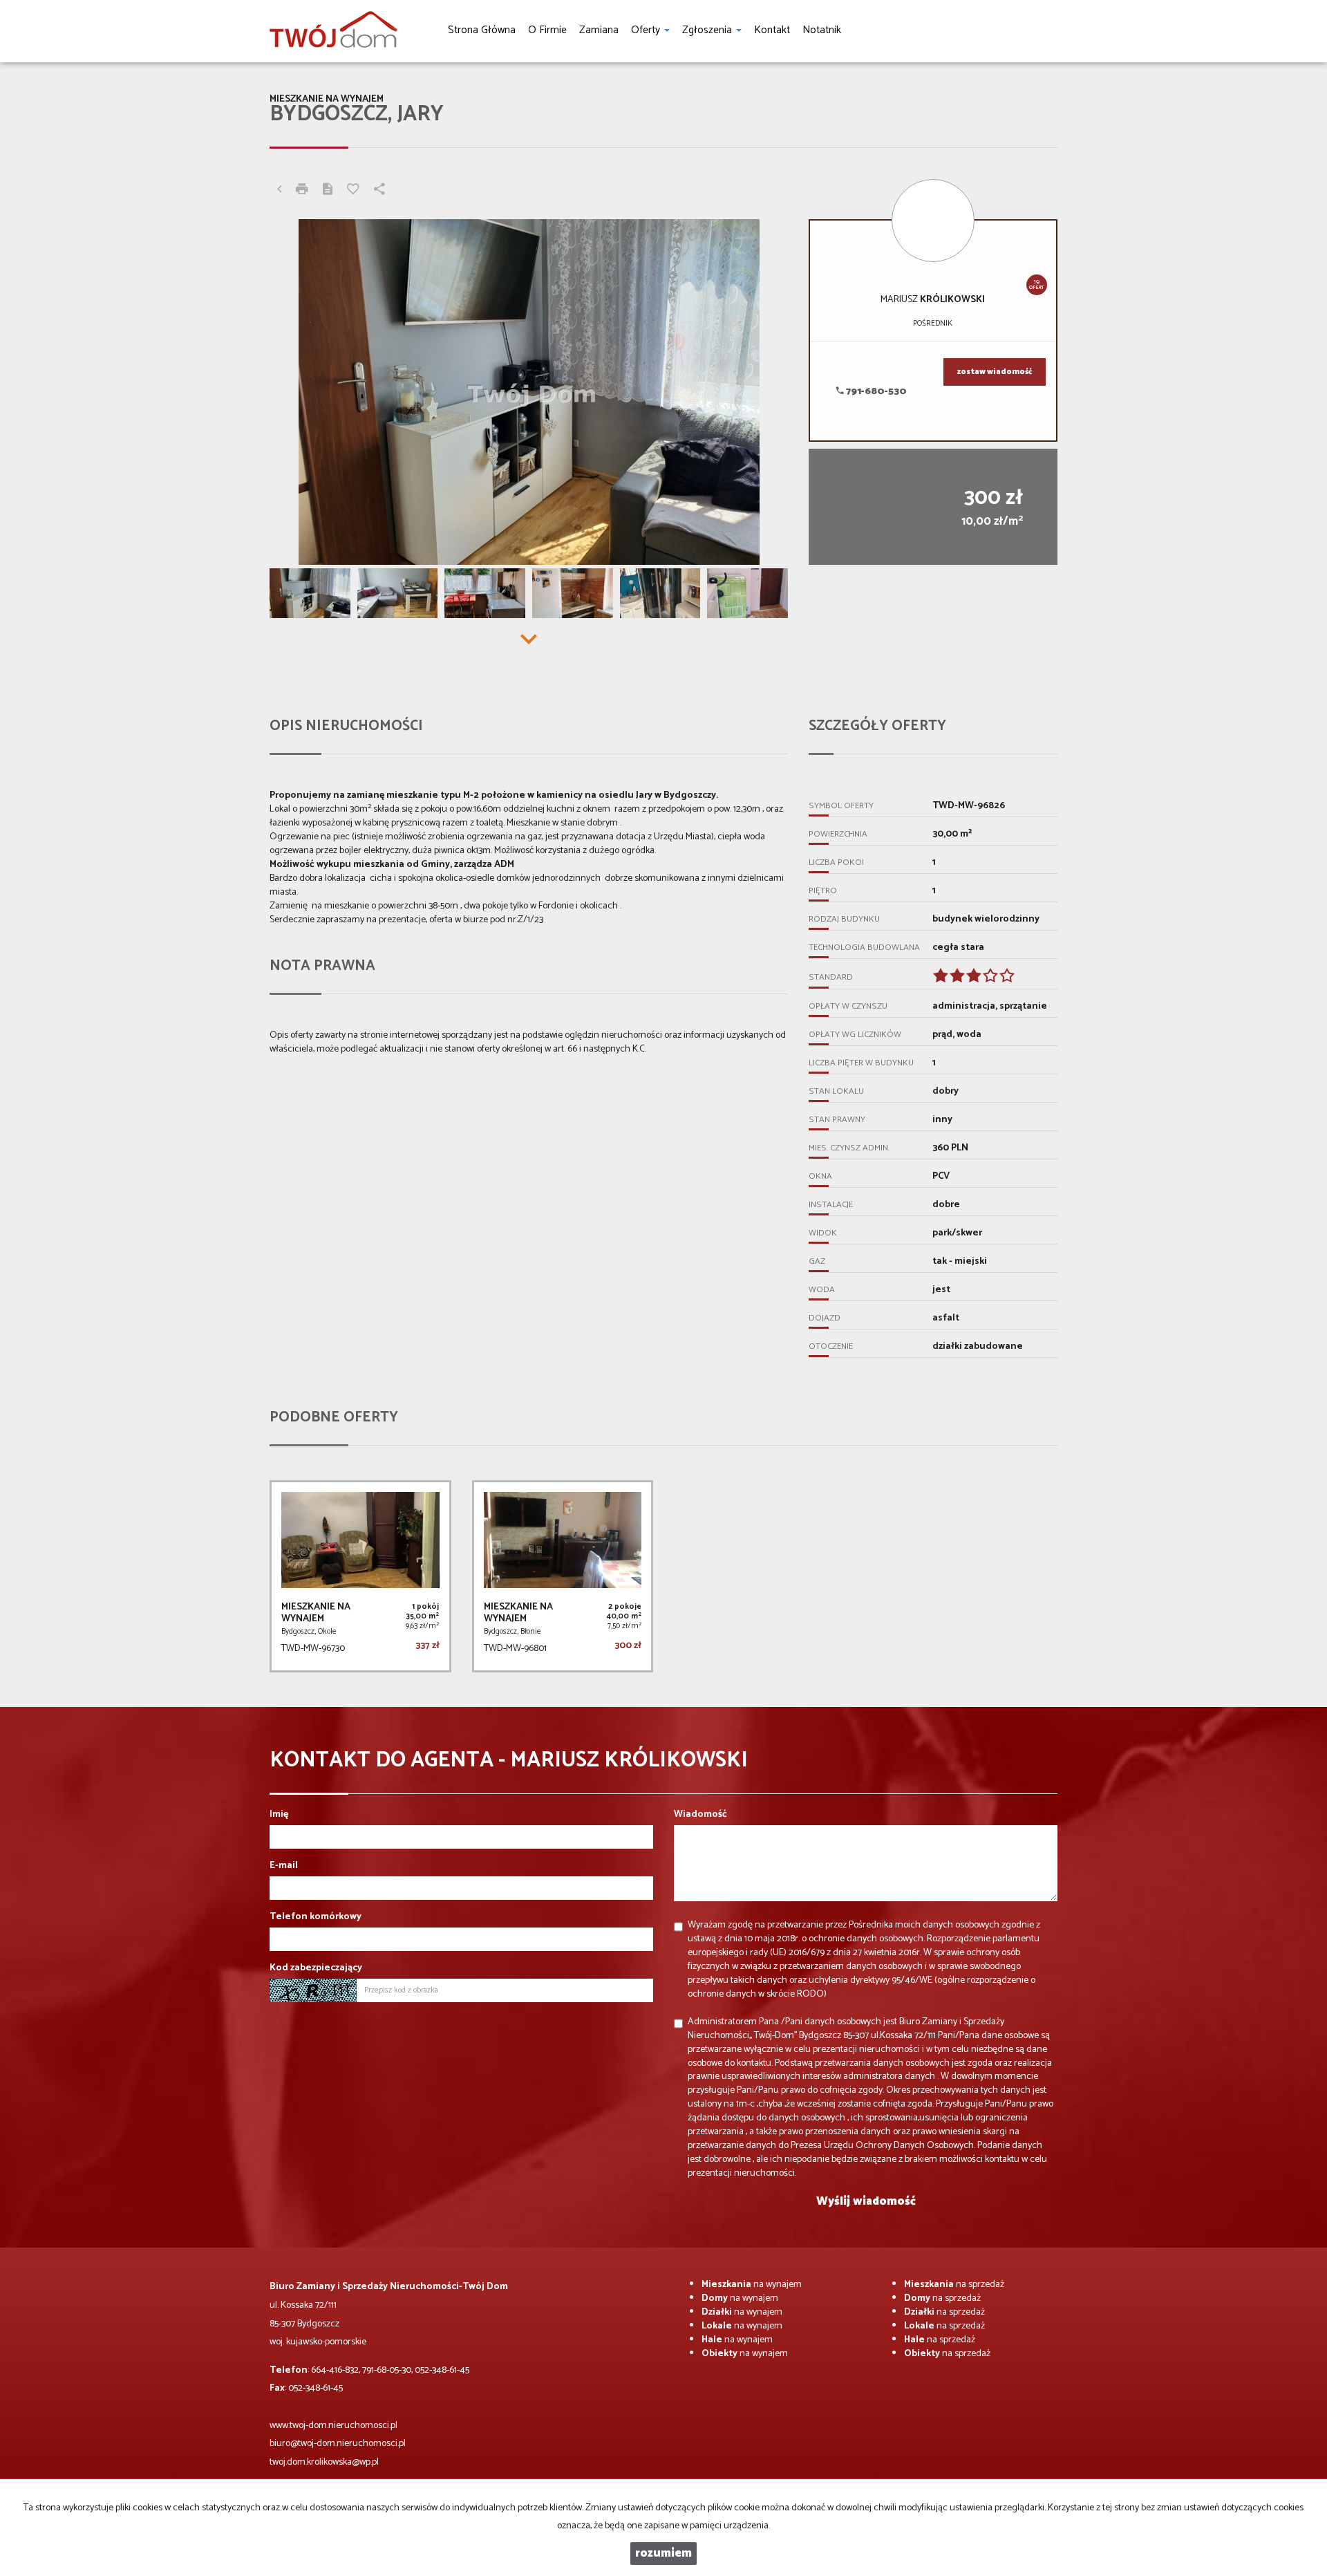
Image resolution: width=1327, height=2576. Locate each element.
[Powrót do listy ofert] (279, 191)
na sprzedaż (954, 2285)
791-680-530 (875, 392)
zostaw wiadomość (995, 372)
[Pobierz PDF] (328, 191)
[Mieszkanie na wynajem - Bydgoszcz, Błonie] (563, 1576)
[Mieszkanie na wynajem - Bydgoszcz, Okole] (360, 1576)
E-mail (284, 1866)
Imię (279, 1815)
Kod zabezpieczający (316, 1968)
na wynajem (752, 2285)
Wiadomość (700, 1815)
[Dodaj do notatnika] (353, 191)
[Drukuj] (302, 191)
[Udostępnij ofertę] (379, 191)
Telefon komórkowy (316, 1917)
